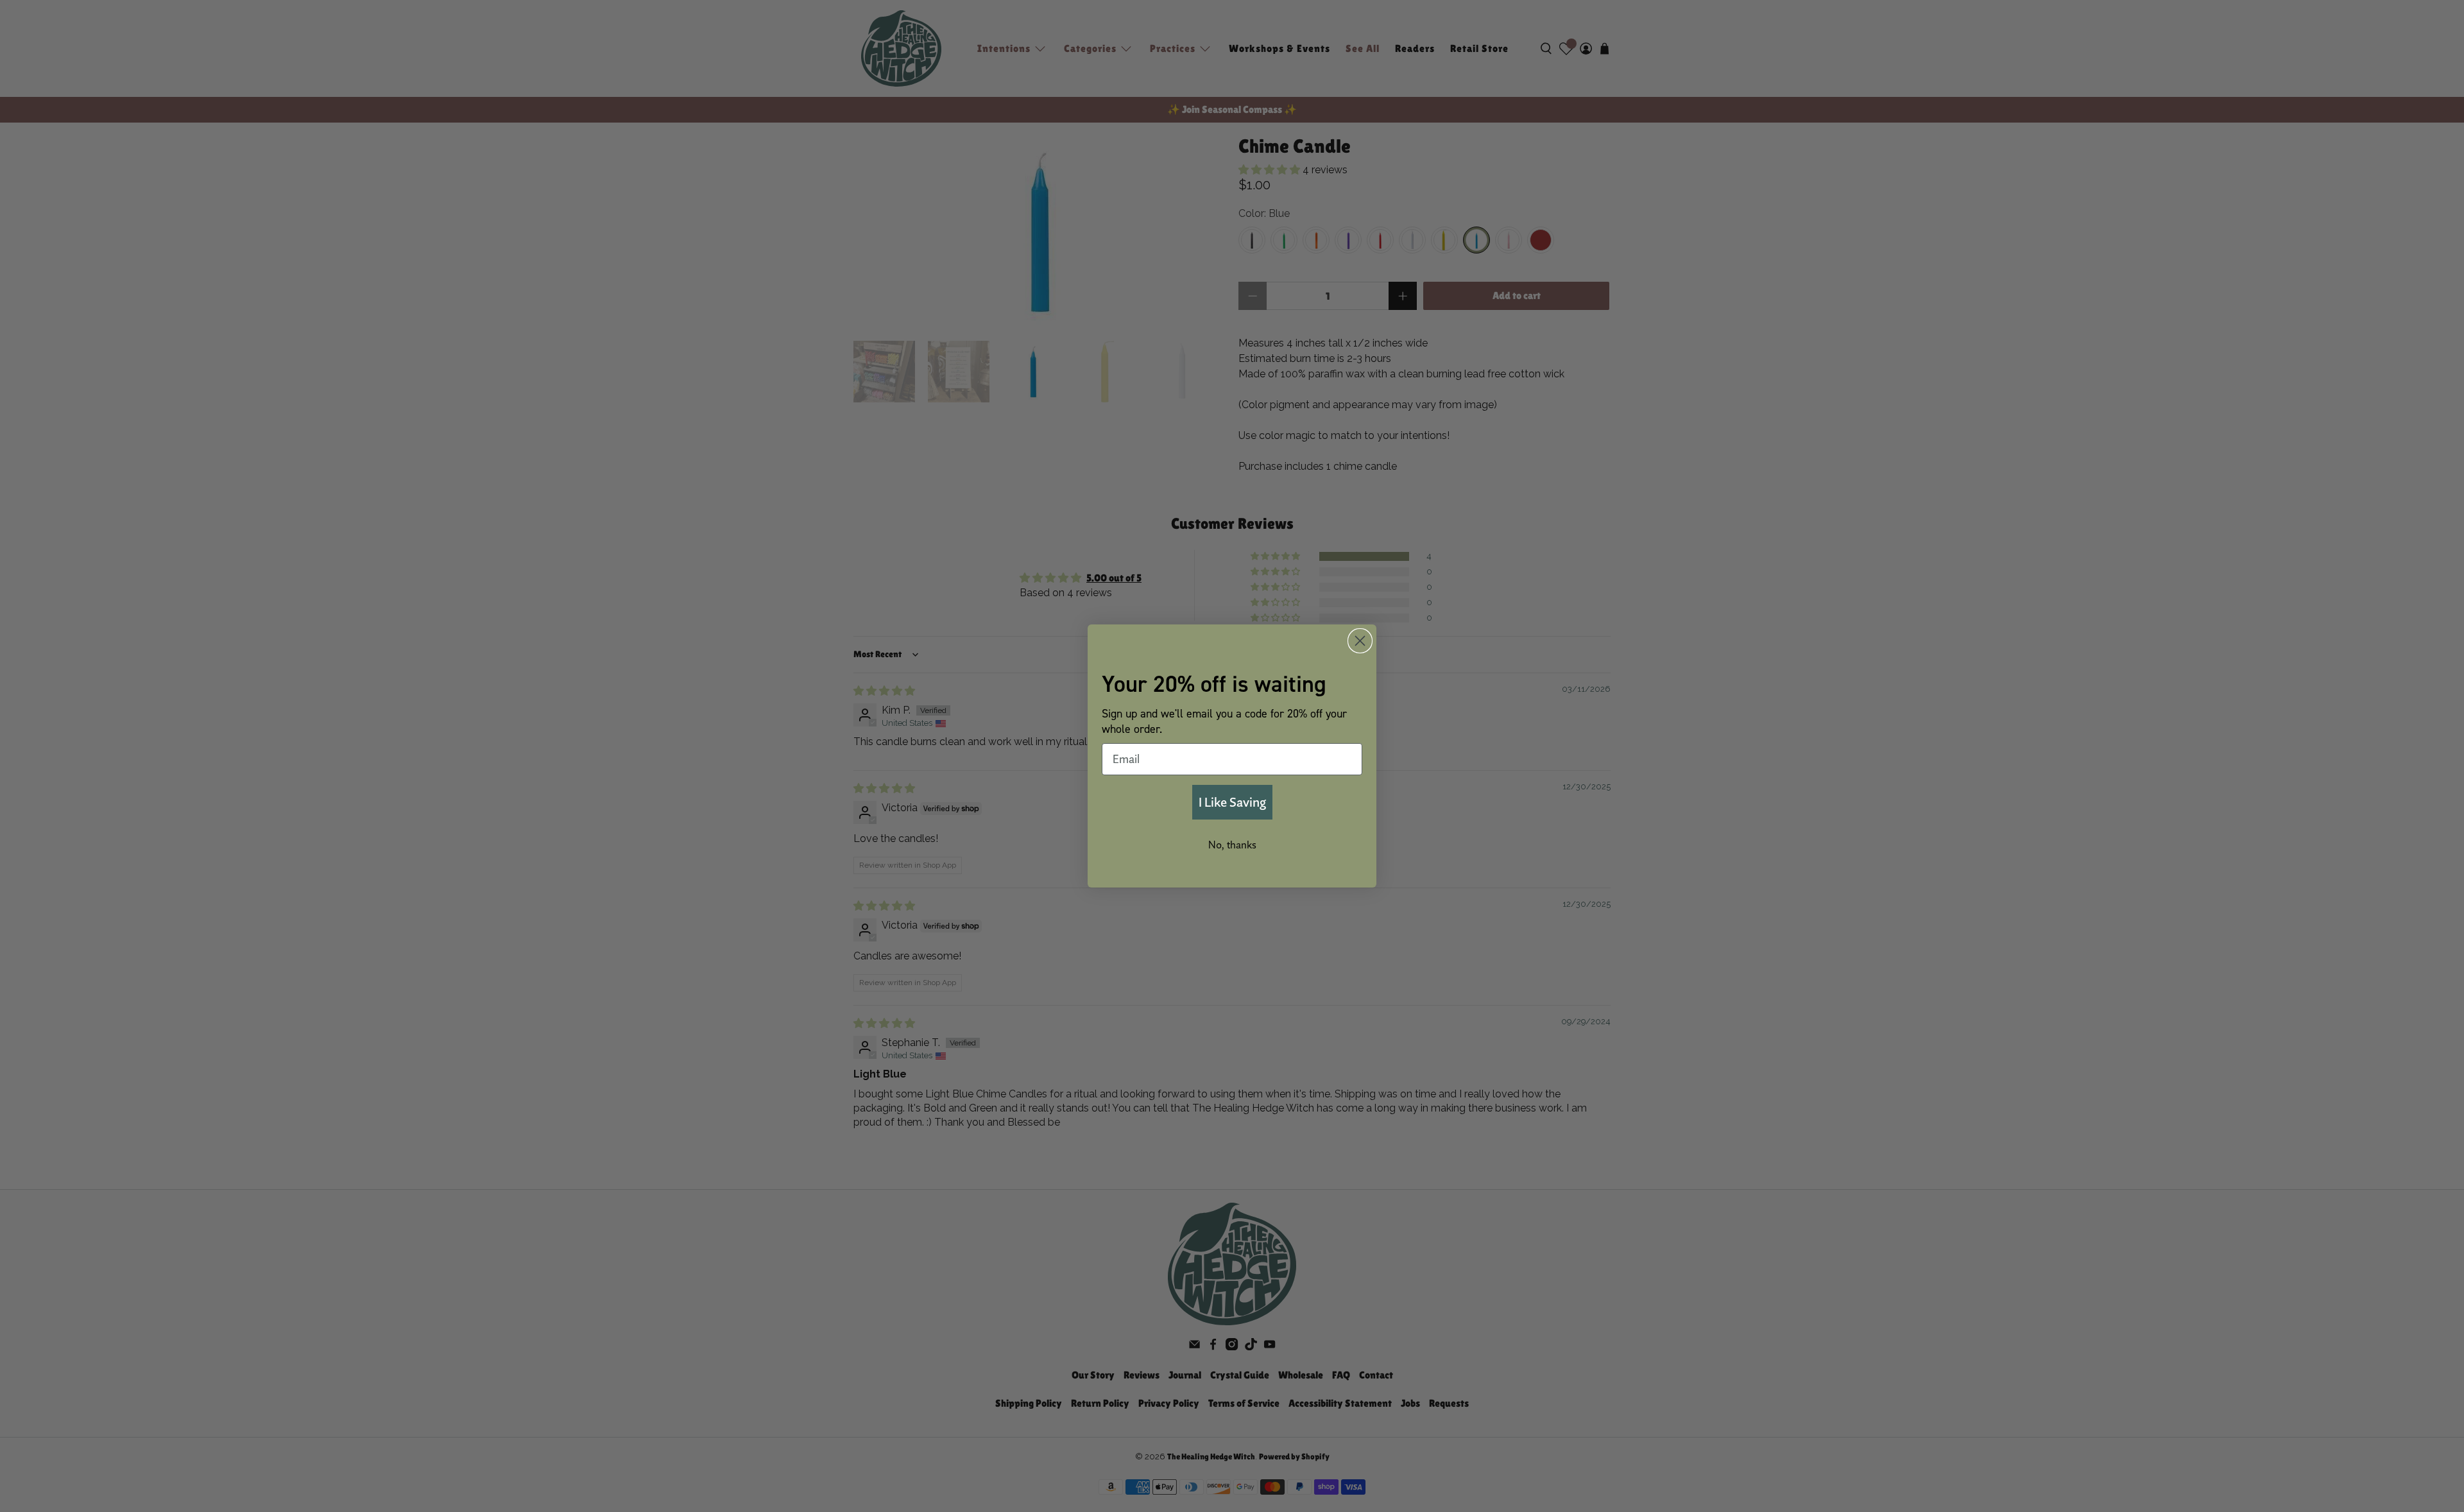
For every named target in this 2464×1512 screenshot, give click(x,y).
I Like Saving (1232, 802)
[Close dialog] (1360, 641)
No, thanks (1232, 845)
